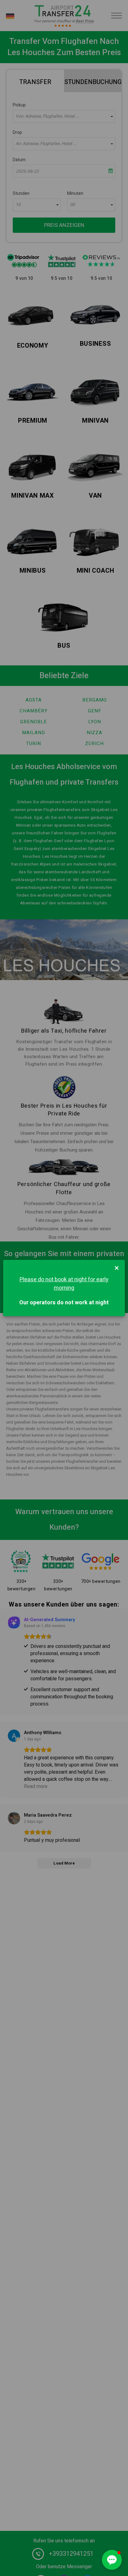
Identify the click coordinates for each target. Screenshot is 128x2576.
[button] (112, 2560)
